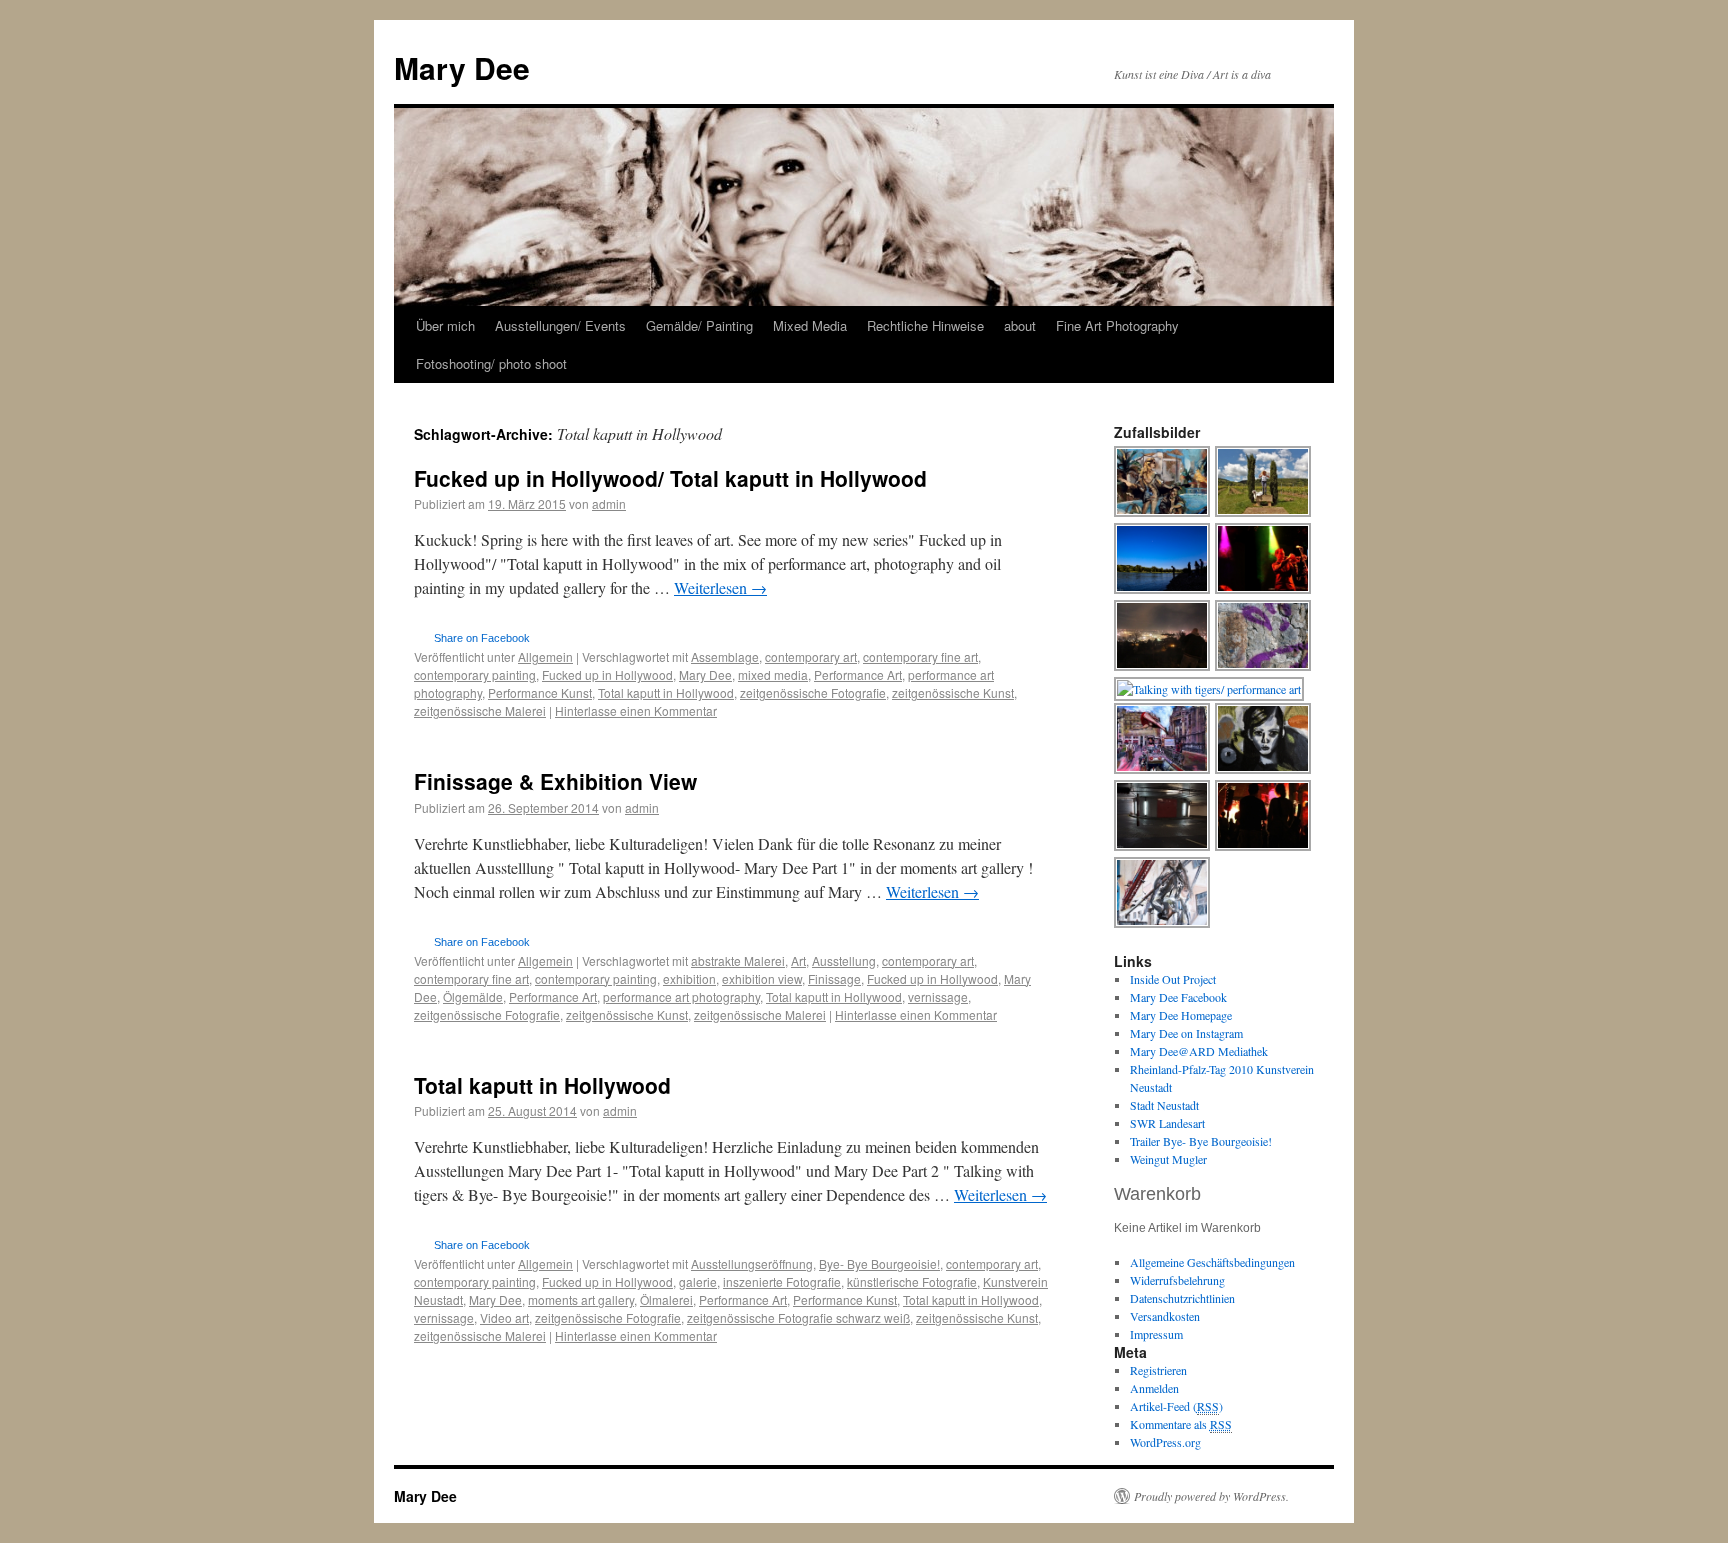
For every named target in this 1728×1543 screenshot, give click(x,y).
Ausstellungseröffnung (752, 1263)
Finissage (834, 978)
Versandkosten (1165, 1316)
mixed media (773, 674)
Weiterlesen (720, 587)
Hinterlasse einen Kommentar (636, 710)
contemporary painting (475, 674)
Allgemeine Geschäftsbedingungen (1212, 1262)
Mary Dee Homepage (1181, 1015)
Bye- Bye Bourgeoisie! (879, 1263)
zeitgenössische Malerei (480, 710)
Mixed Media (810, 325)
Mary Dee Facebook (1178, 997)
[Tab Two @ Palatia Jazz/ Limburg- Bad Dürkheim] (1264, 848)
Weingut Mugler (1168, 1159)
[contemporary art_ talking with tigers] (1264, 514)
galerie (698, 1281)
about (1020, 325)
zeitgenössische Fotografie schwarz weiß (798, 1317)
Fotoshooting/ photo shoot (491, 363)
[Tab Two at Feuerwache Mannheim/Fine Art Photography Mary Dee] (1264, 591)
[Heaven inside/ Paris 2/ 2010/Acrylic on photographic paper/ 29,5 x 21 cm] (1163, 771)
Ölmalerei (666, 1299)
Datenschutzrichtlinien (1182, 1298)
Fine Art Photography (1117, 325)
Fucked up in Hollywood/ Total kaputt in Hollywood (670, 478)
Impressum (1156, 1334)
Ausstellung (844, 960)
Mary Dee (462, 67)
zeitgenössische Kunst (953, 692)
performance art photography (681, 996)
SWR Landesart (1167, 1123)
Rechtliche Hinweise (925, 325)
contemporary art (811, 656)
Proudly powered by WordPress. (1211, 1496)
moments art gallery (581, 1299)
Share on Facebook (482, 638)
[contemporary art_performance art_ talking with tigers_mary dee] (1210, 689)
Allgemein (545, 656)
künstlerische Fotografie (912, 1281)
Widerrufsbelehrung (1177, 1280)
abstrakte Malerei (738, 960)
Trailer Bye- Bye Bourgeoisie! (1201, 1141)
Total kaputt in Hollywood (666, 692)
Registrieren (1158, 1370)
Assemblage (725, 656)
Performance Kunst (540, 692)
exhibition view (762, 978)
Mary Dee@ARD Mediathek (1199, 1051)
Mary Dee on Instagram (1186, 1033)
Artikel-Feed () (1176, 1406)
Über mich (445, 325)
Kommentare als (1181, 1424)
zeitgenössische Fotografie (813, 692)
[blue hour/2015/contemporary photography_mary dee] (1163, 591)
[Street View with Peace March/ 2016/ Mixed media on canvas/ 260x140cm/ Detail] (1163, 925)
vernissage (938, 996)
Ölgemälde (473, 996)
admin (609, 503)
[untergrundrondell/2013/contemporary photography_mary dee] (1163, 848)
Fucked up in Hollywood (607, 674)
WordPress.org (1165, 1442)
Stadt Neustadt (1164, 1105)
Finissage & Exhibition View (555, 781)
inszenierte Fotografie (782, 1281)
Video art (504, 1317)
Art (798, 960)
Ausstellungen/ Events (560, 325)
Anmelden (1154, 1388)
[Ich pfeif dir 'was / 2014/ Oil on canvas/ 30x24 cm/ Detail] (1264, 771)
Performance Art (858, 674)
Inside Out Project (1173, 979)
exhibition (689, 978)
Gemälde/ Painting (699, 325)
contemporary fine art (920, 656)
